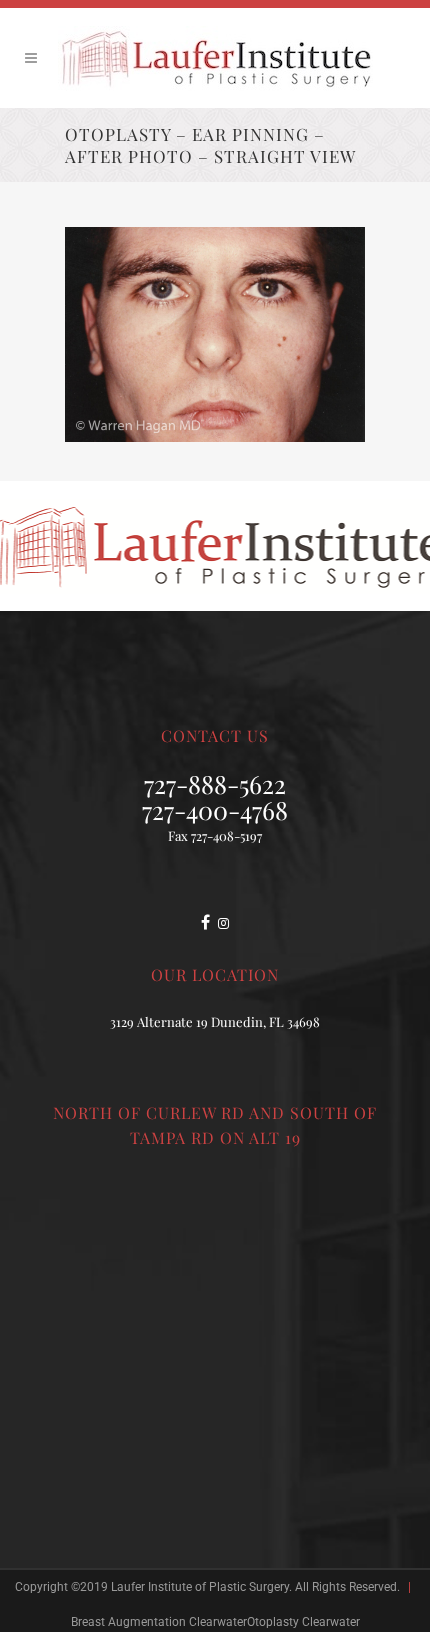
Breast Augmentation (128, 1622)
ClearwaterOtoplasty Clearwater (274, 1622)
